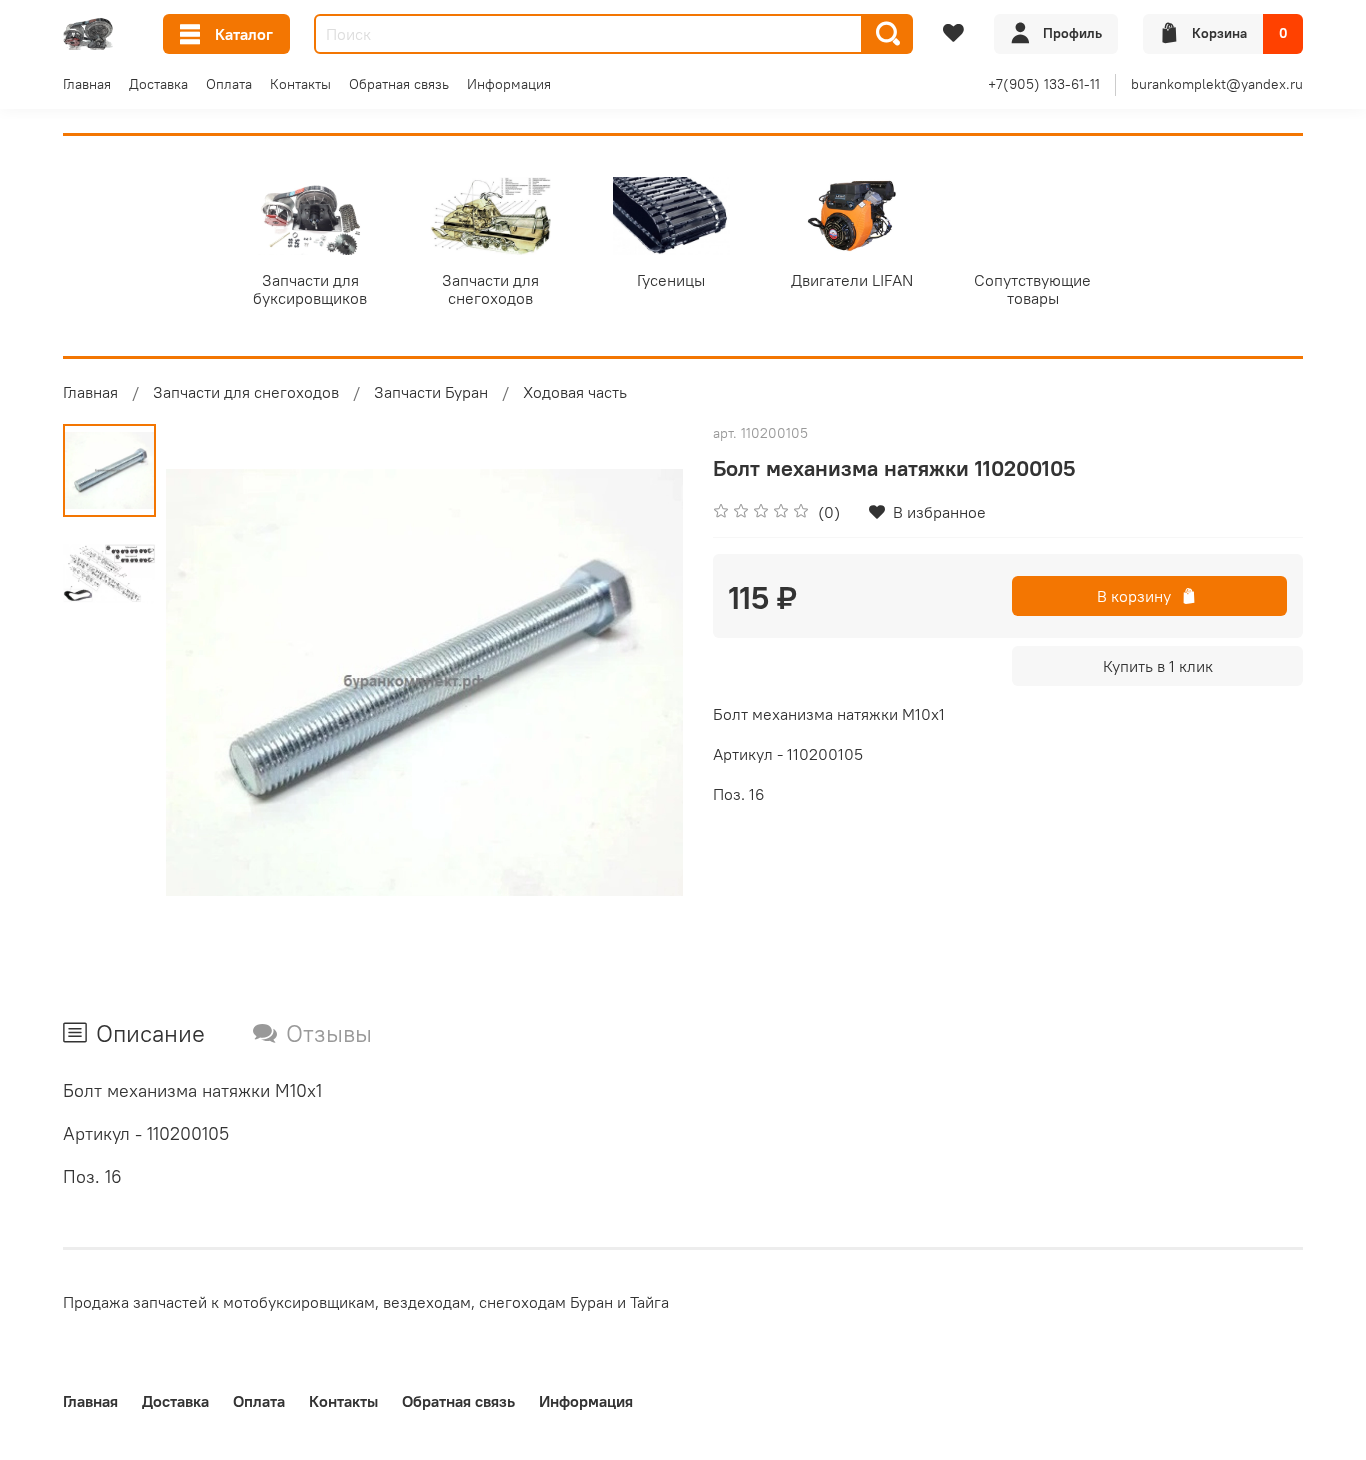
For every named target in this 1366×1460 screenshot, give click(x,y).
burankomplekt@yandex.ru (1217, 84)
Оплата (229, 84)
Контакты (300, 84)
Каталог (244, 34)
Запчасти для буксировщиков (310, 289)
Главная (87, 84)
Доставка (158, 84)
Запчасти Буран (431, 392)
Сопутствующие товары (1032, 289)
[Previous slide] (206, 683)
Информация (509, 84)
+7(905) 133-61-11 (1044, 84)
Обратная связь (399, 84)
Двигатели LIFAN (852, 280)
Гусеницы (671, 280)
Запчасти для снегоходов (490, 289)
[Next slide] (643, 683)
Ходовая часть (575, 392)
